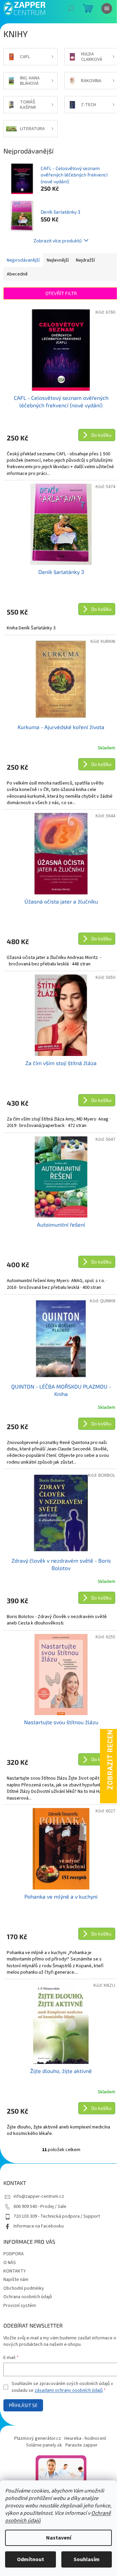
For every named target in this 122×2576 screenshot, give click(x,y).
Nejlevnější (58, 260)
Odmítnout (30, 2559)
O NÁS (10, 2263)
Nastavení (59, 2538)
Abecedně (17, 274)
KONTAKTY (15, 2271)
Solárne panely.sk (44, 2445)
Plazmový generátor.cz (38, 2438)
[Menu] (107, 8)
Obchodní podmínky (24, 2288)
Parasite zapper (82, 2445)
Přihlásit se (23, 2405)
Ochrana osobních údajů (28, 2297)
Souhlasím (87, 2559)
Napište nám (16, 2280)
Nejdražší (85, 260)
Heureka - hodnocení (85, 2438)
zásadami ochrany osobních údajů (69, 2390)
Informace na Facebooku (39, 2226)
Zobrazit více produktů (58, 240)
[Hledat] (71, 8)
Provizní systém (20, 2306)
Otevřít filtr (61, 293)
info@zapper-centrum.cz (39, 2196)
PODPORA (14, 2254)
